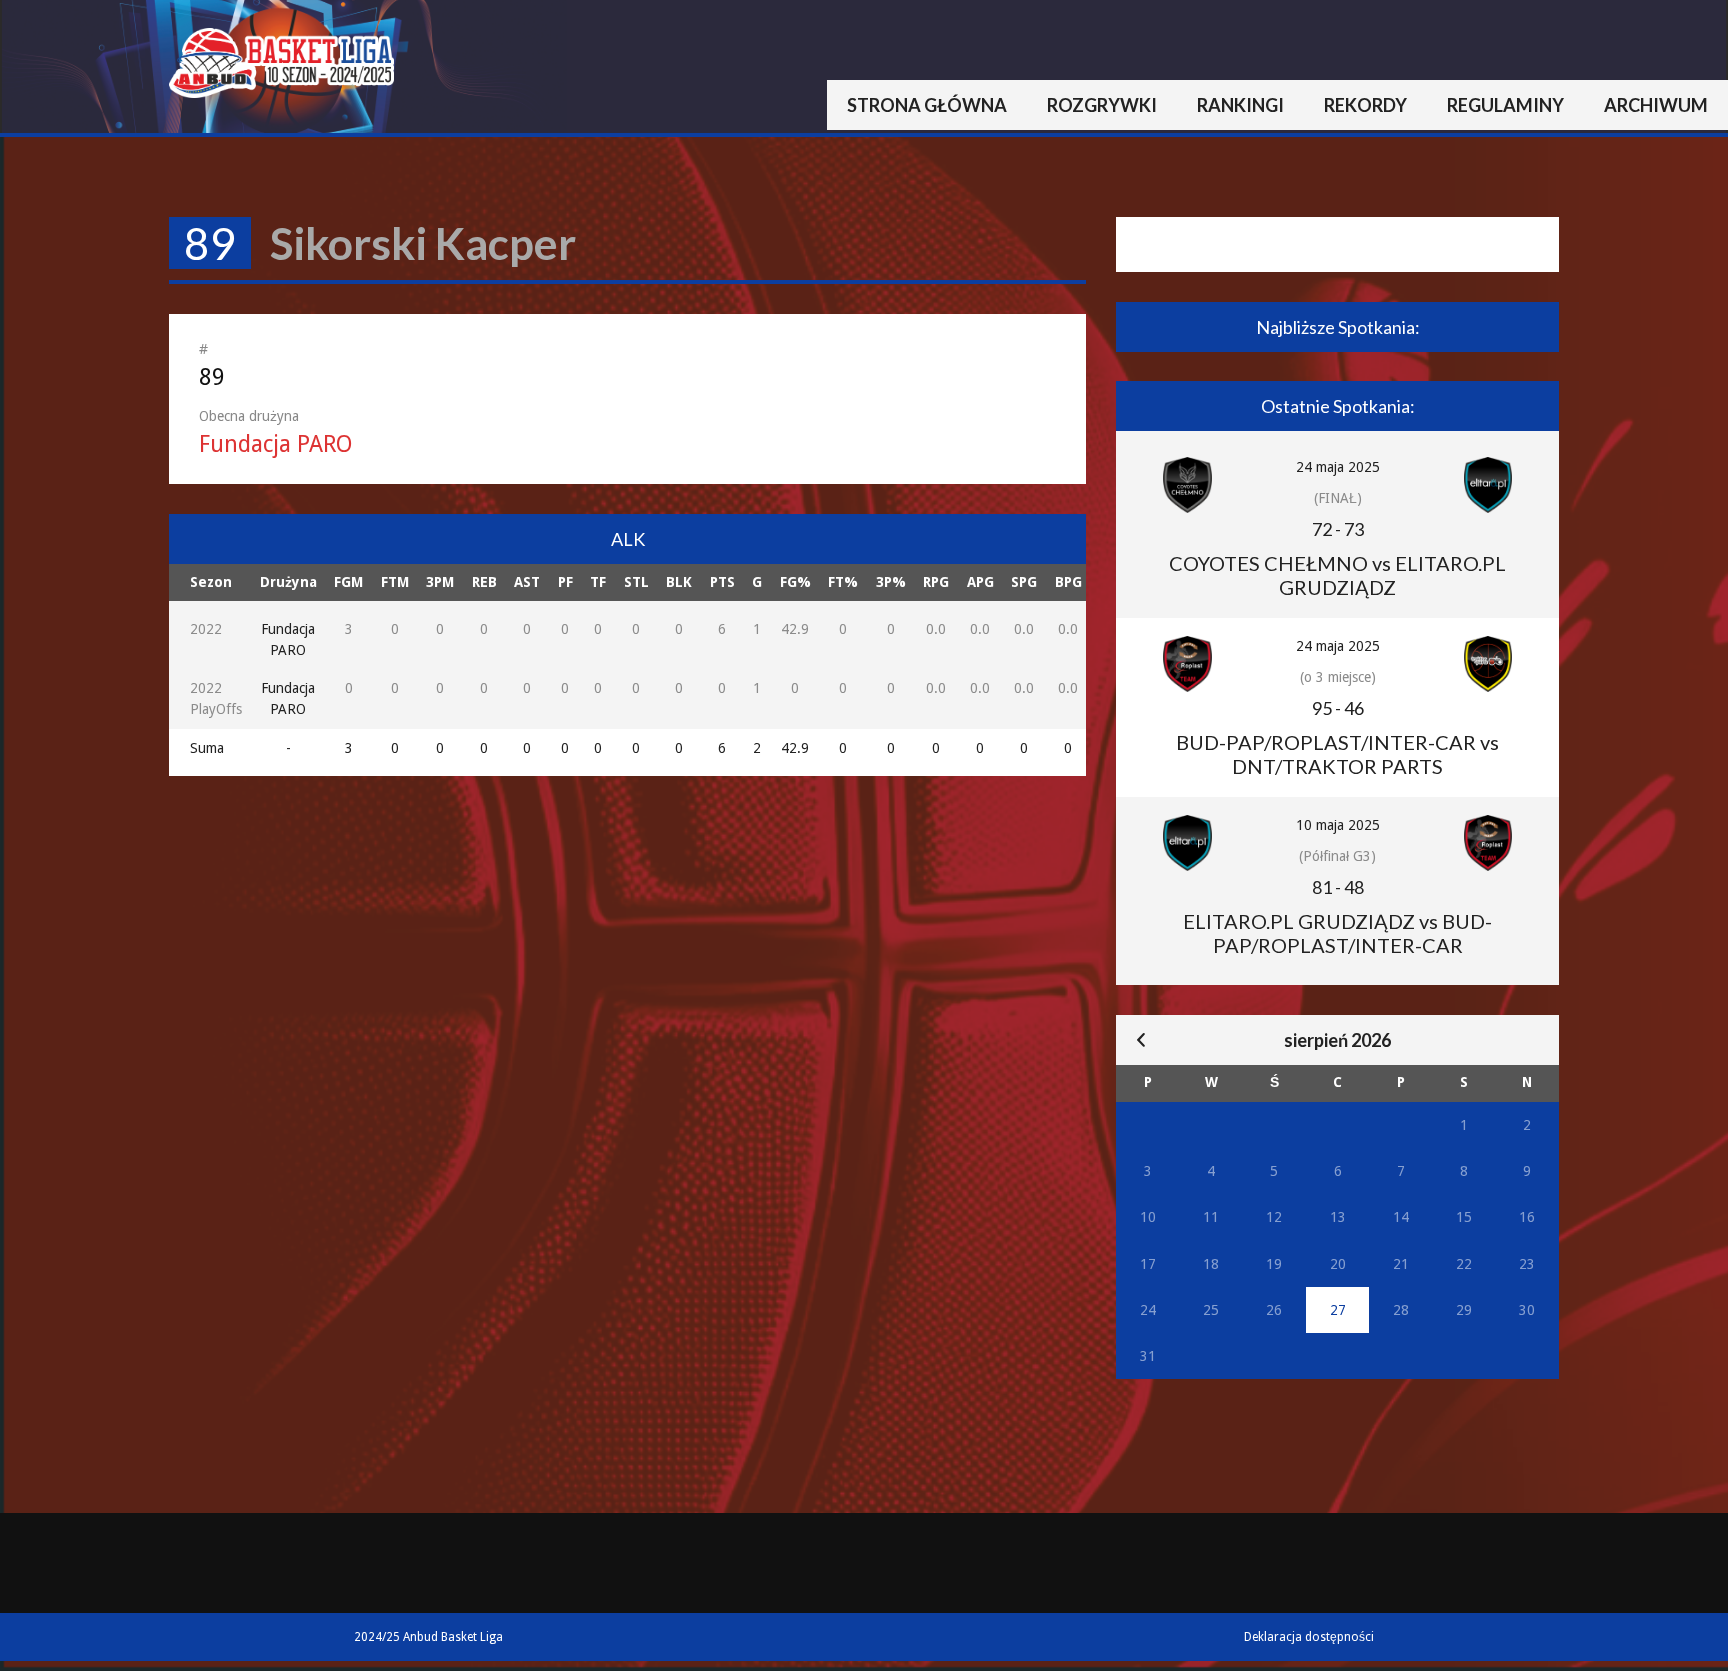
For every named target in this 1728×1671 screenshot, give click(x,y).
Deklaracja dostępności (1309, 1637)
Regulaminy (1505, 105)
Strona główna (927, 105)
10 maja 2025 (1338, 825)
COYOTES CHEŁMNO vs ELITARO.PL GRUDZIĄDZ (1337, 575)
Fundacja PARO (276, 444)
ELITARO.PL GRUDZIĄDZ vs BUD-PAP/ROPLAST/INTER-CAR (1337, 933)
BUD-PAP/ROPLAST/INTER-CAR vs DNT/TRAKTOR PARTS (1337, 754)
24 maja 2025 (1338, 467)
